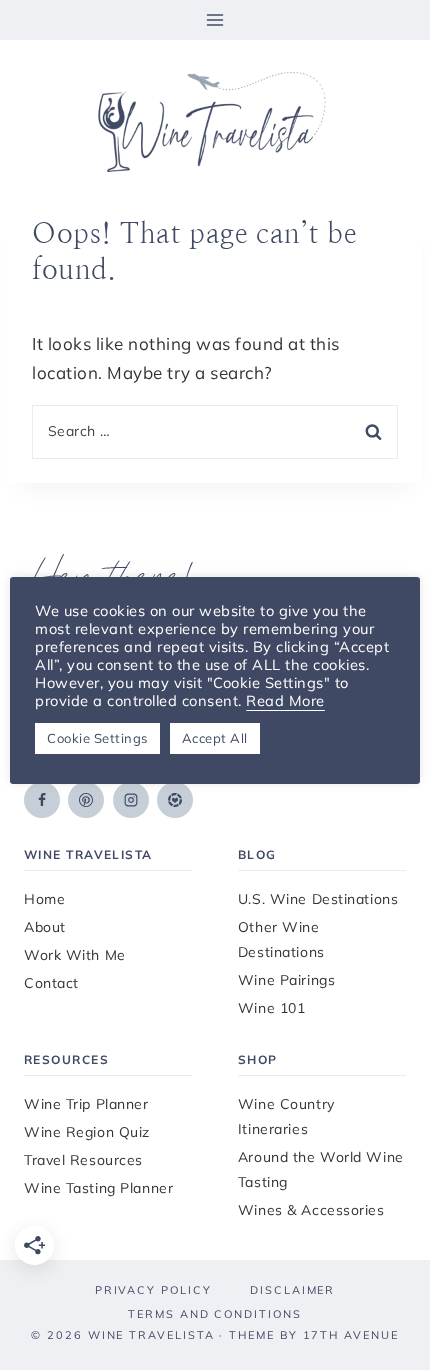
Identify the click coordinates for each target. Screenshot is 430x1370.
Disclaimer (292, 1290)
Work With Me (75, 955)
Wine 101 (271, 1008)
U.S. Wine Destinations (318, 899)
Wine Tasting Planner (98, 1188)
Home (44, 899)
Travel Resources (83, 1160)
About (45, 927)
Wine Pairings (286, 980)
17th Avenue (351, 1335)
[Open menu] (215, 19)
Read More (285, 701)
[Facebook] (42, 800)
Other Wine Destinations (281, 939)
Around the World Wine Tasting (321, 1169)
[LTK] (175, 800)
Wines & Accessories (311, 1210)
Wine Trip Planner (86, 1104)
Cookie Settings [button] (97, 738)
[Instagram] (131, 800)
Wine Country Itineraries (286, 1116)
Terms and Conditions (214, 1314)
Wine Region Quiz (87, 1132)
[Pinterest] (86, 800)
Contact (51, 983)
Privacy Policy (153, 1290)
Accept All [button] (215, 738)
